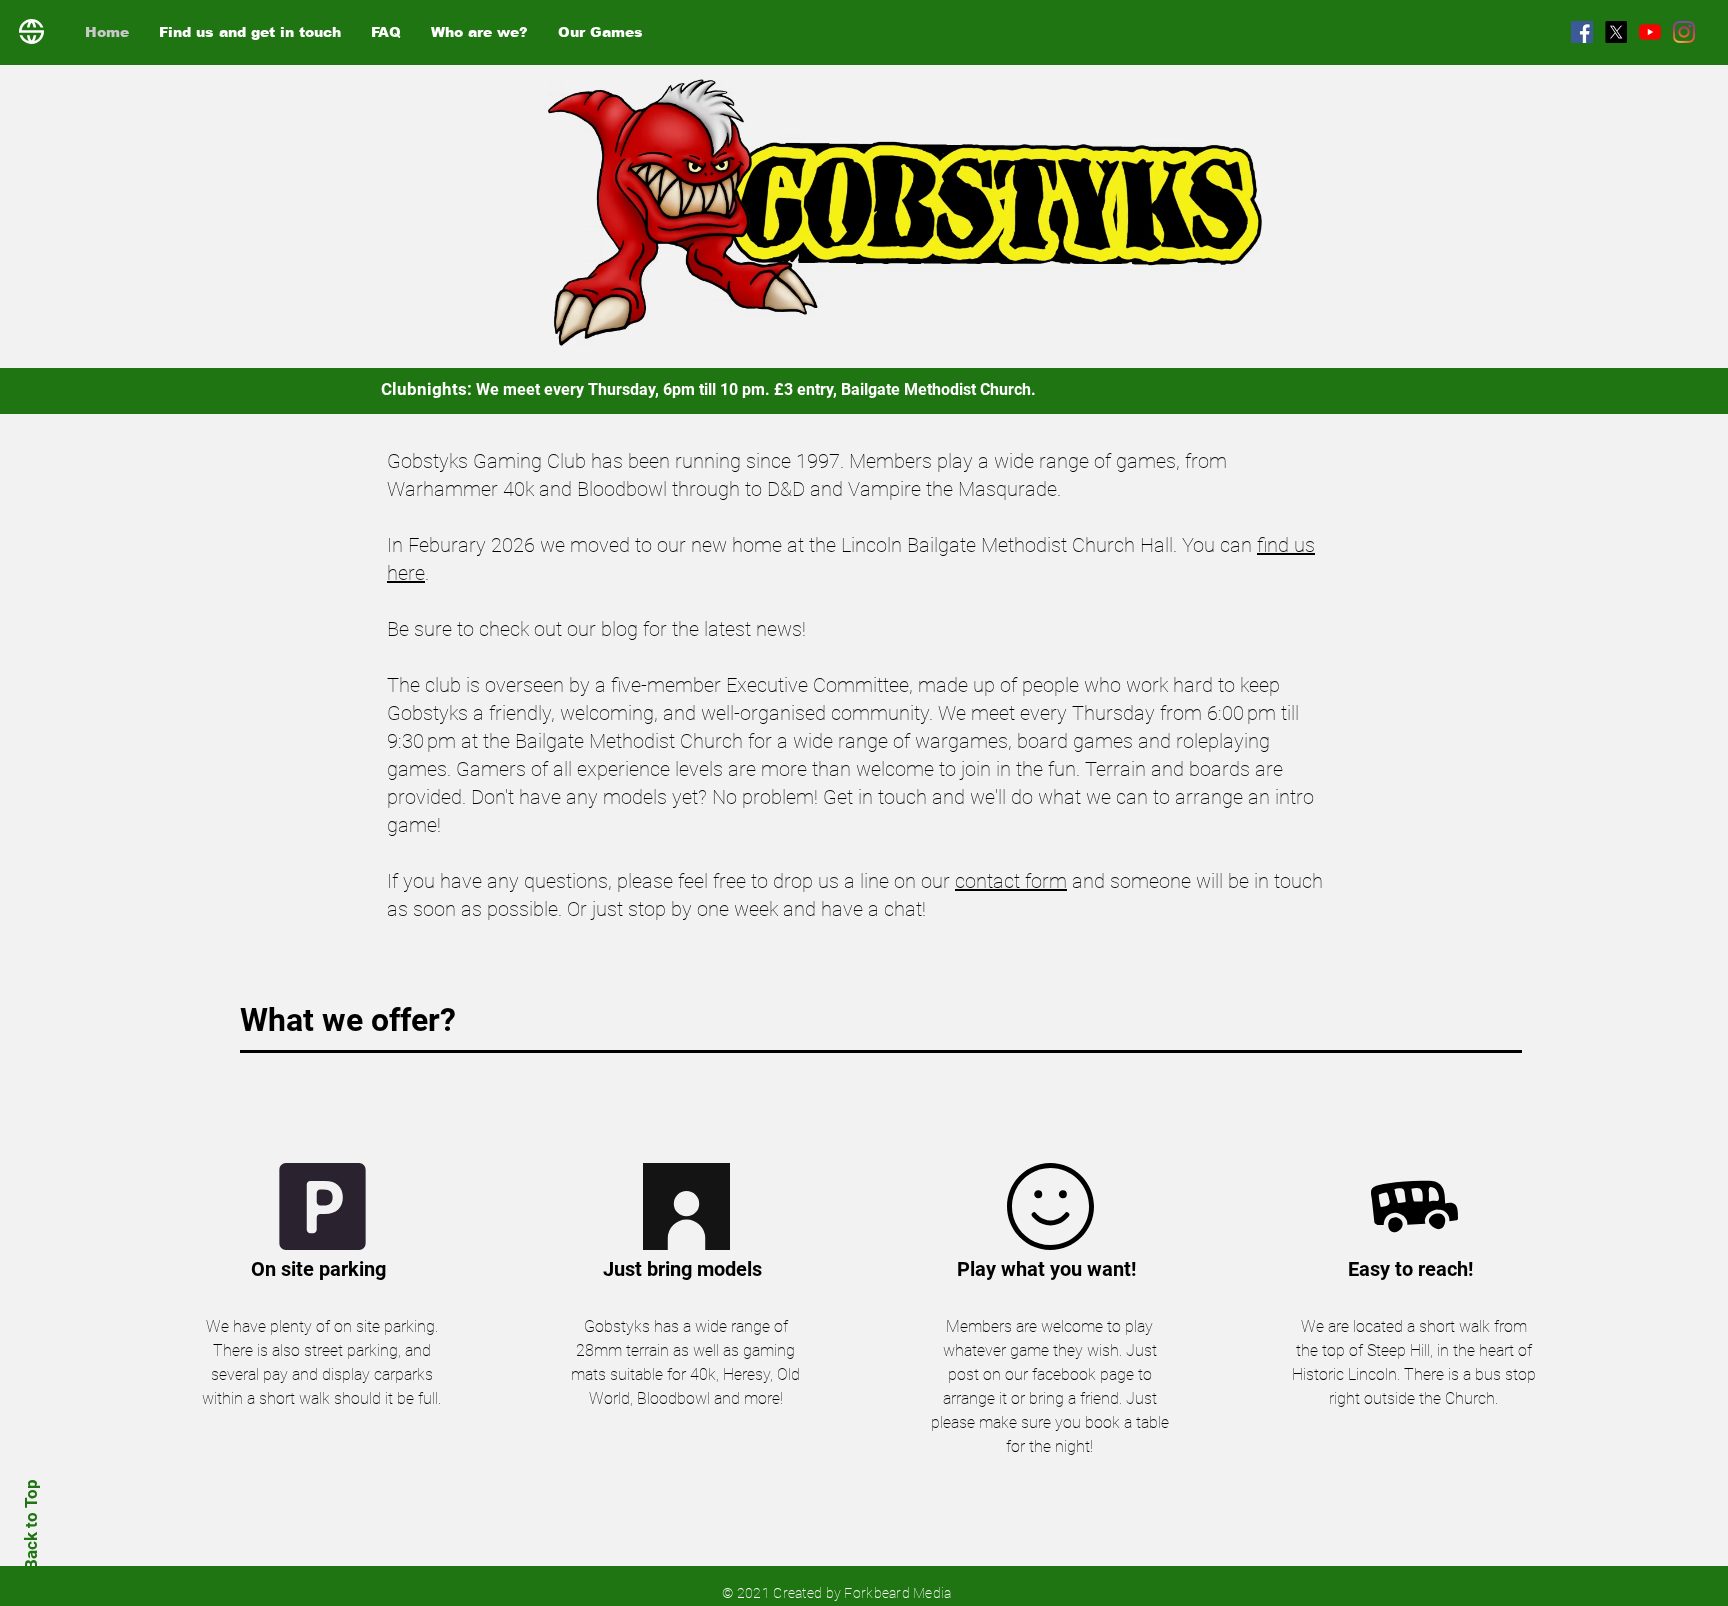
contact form (1011, 881)
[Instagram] (1684, 32)
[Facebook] (1582, 32)
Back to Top (31, 1524)
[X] (1616, 32)
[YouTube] (1650, 32)
